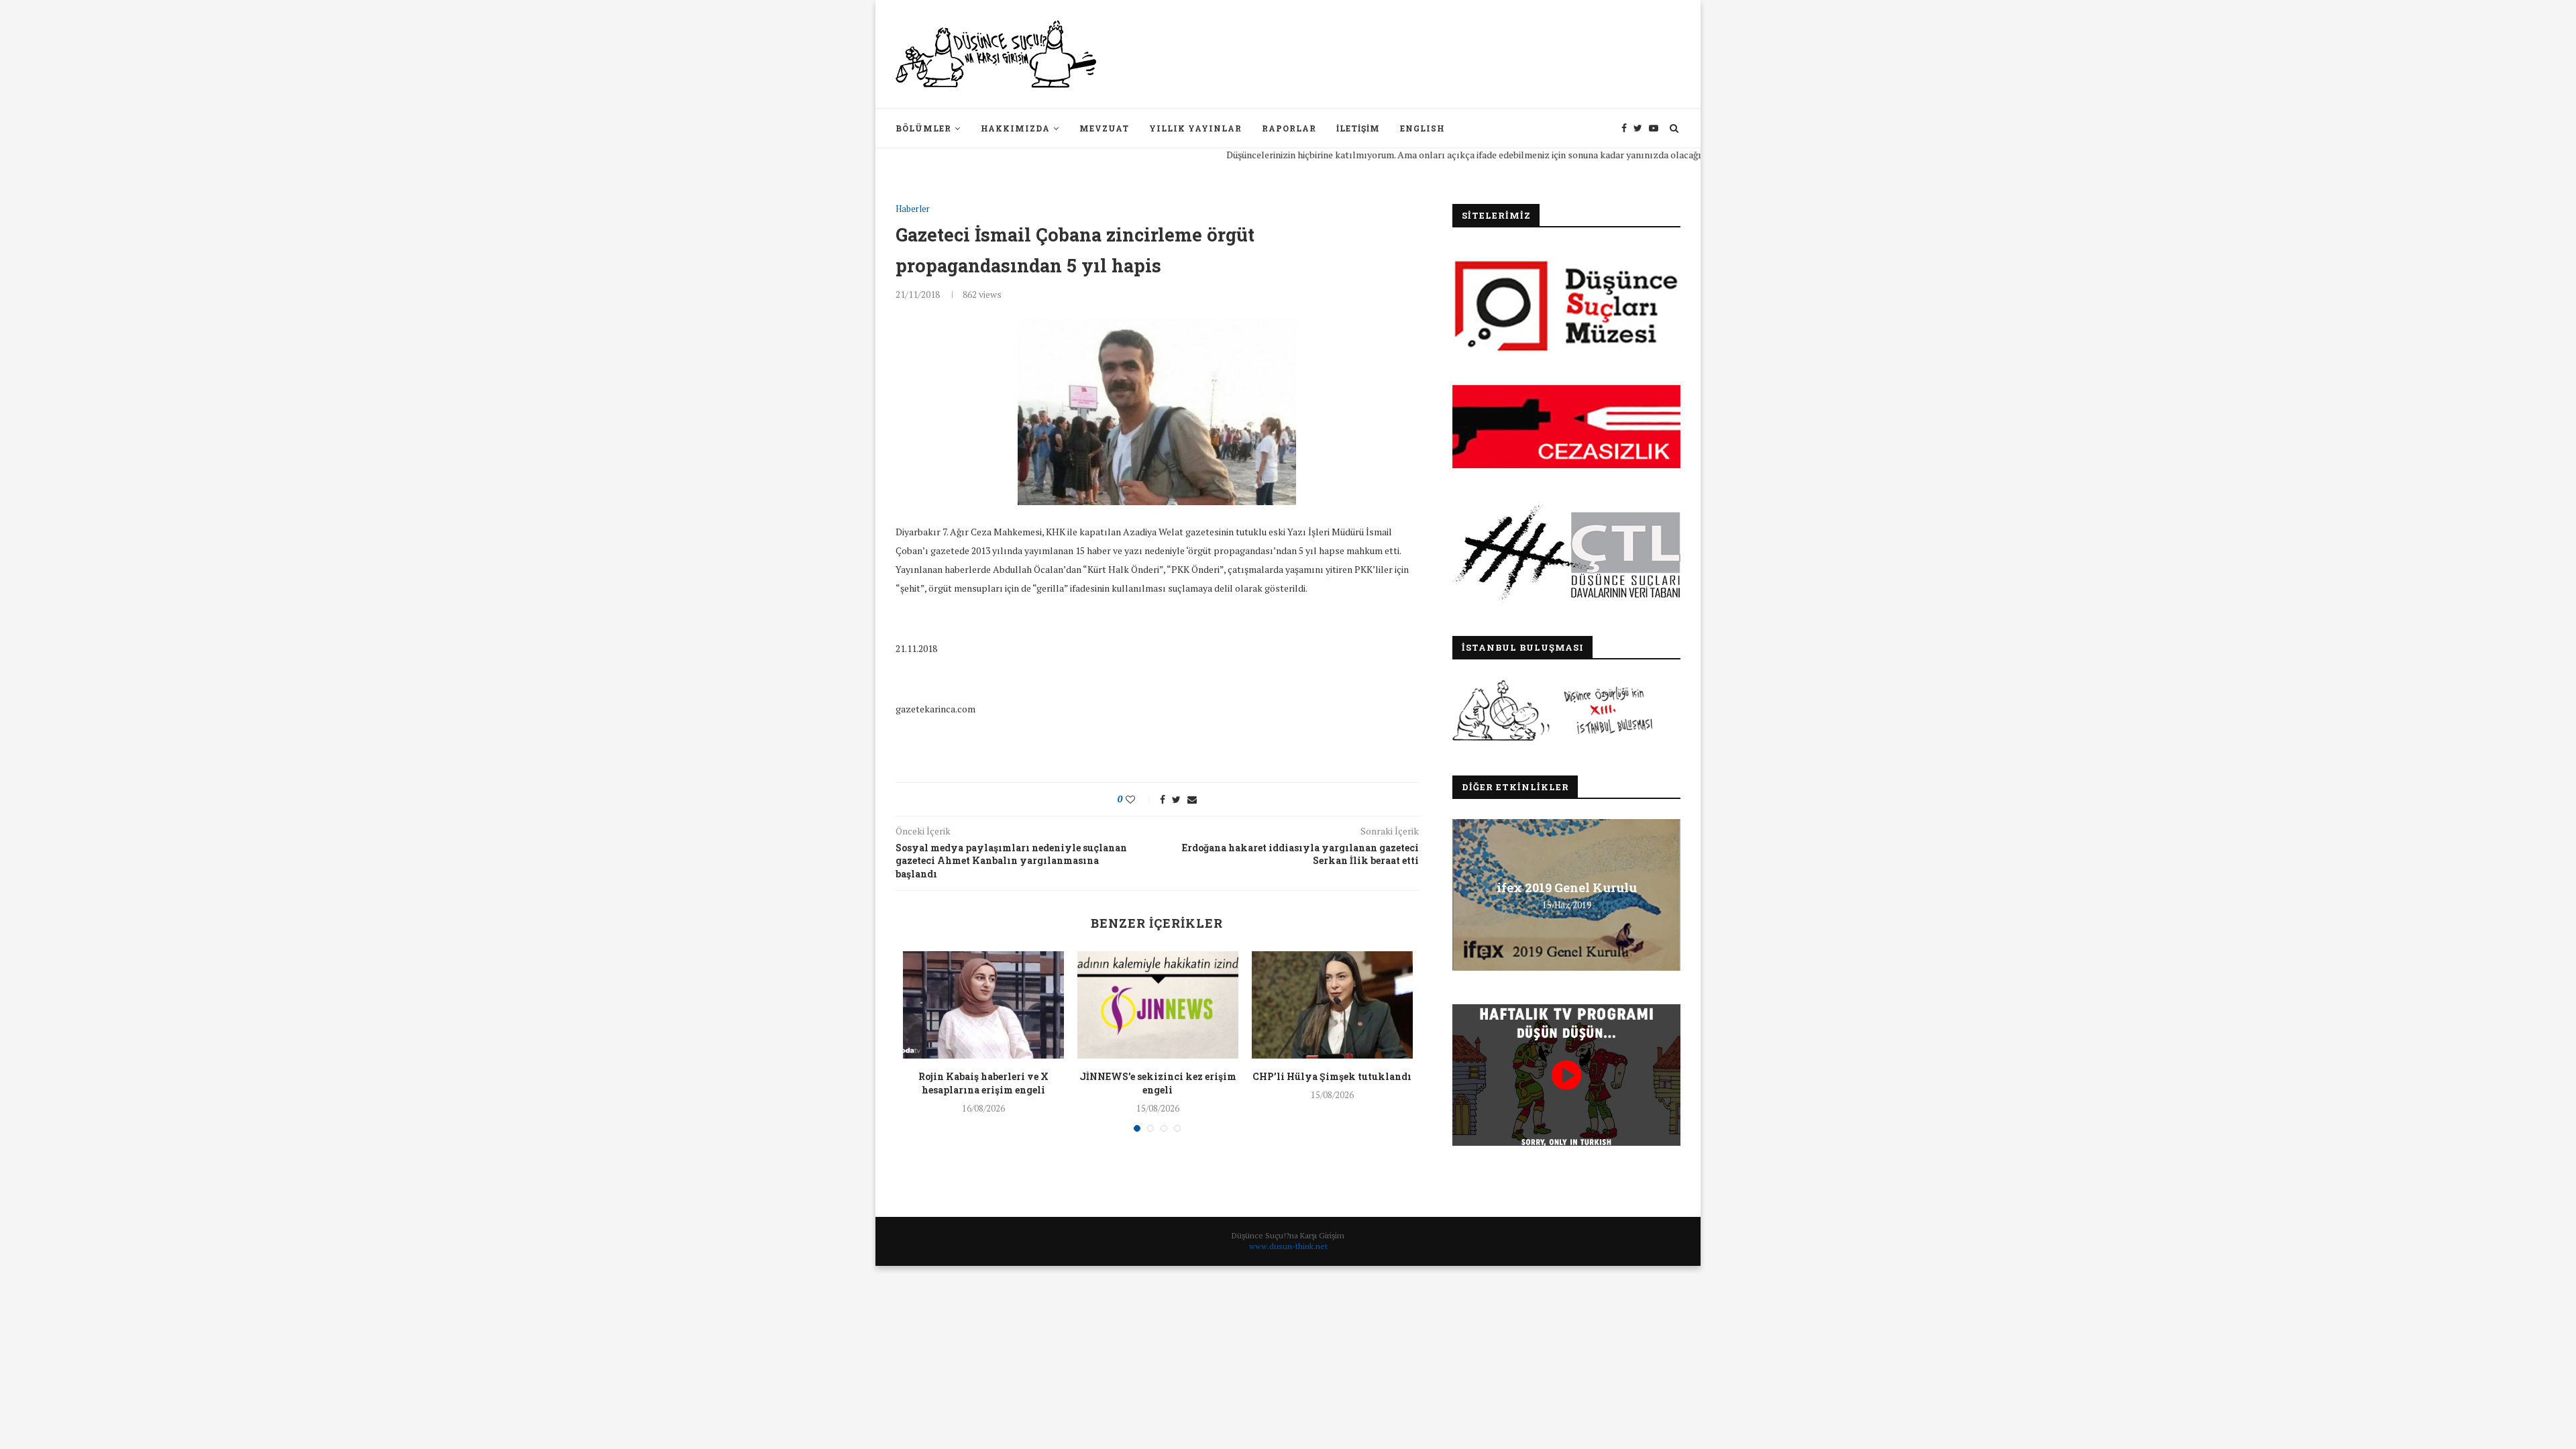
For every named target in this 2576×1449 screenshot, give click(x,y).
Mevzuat (1104, 128)
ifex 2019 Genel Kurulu (1567, 888)
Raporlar (1289, 128)
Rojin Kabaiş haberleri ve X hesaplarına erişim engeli (983, 1083)
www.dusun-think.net (1288, 1246)
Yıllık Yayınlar (1195, 128)
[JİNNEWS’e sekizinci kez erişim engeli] (1158, 1005)
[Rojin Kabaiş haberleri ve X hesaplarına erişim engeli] (983, 1005)
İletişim (1358, 128)
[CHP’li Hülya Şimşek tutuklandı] (1332, 1005)
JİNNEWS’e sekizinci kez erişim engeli (1158, 1083)
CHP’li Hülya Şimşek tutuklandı (1332, 1076)
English (1423, 128)
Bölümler (923, 128)
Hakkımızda (1015, 128)
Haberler (913, 209)
